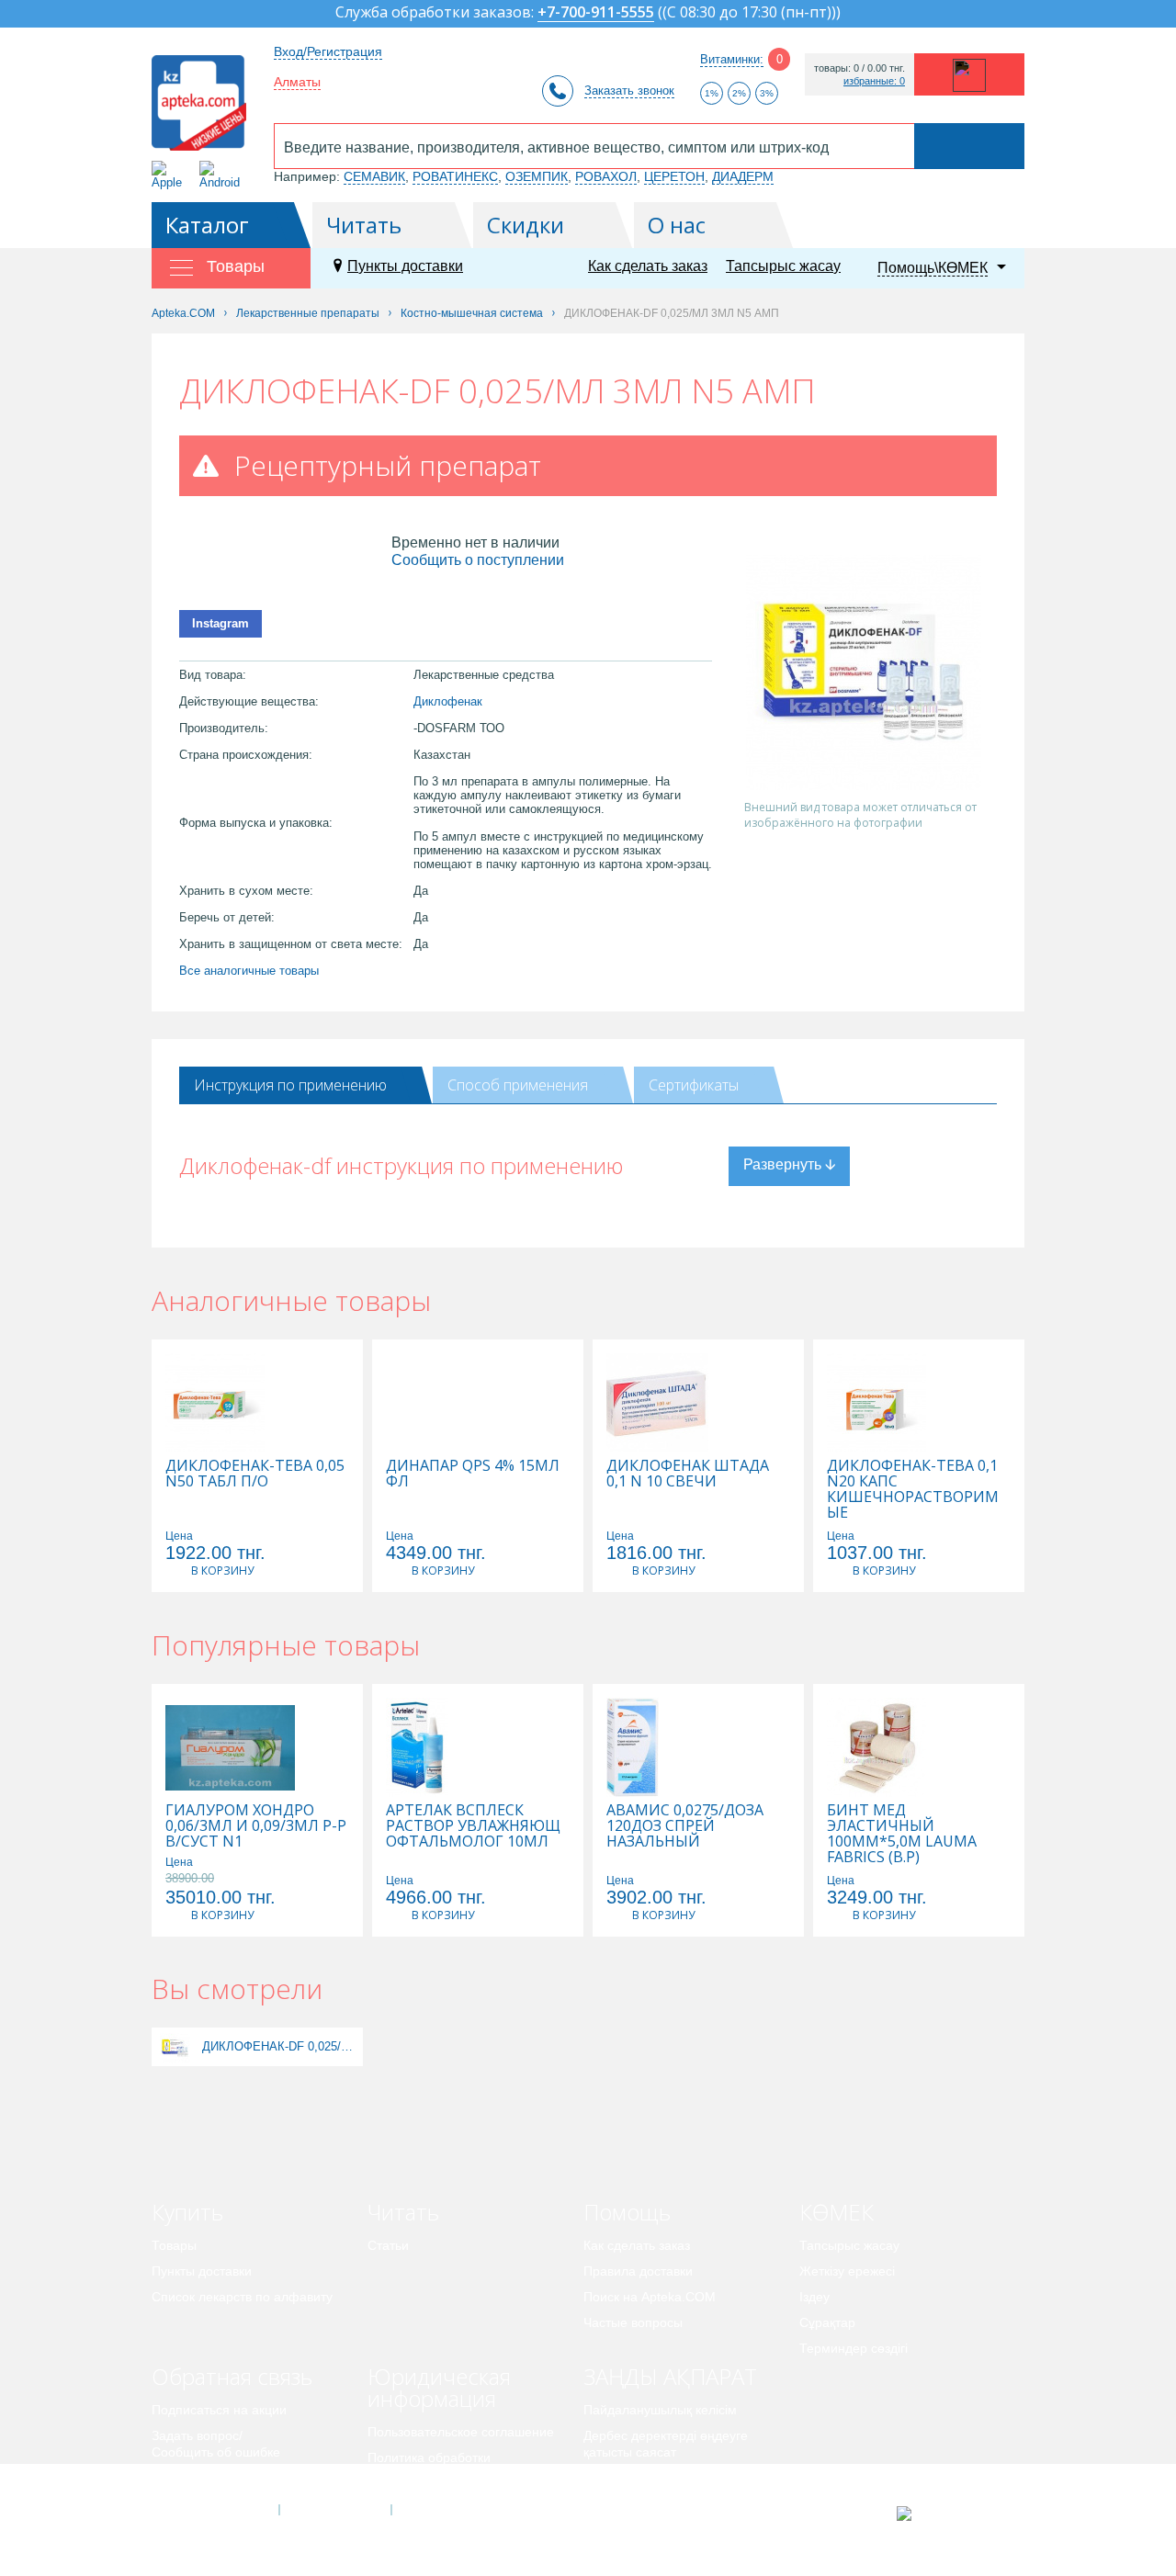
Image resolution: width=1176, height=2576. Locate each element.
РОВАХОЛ (606, 176)
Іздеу (814, 2297)
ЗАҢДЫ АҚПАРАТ (670, 2376)
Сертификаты (694, 1085)
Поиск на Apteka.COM (650, 2297)
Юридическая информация (439, 2387)
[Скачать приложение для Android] (223, 175)
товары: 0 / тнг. (859, 68)
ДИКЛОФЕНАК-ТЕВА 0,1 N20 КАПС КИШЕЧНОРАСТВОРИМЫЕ (913, 1489)
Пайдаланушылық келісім (660, 2410)
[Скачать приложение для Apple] (170, 175)
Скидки (526, 225)
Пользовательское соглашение (461, 2432)
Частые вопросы (633, 2322)
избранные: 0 (874, 81)
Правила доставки (638, 2271)
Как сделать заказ (648, 266)
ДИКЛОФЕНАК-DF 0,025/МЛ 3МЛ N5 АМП (280, 2046)
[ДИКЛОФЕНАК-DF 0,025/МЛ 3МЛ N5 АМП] (175, 2046)
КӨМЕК (837, 2212)
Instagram (220, 623)
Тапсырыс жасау (783, 266)
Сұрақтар (827, 2322)
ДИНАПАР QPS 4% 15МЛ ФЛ (473, 1474)
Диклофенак (448, 701)
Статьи (388, 2245)
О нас (677, 225)
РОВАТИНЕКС (455, 176)
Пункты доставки (405, 266)
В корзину (222, 1570)
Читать (364, 225)
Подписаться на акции (219, 2410)
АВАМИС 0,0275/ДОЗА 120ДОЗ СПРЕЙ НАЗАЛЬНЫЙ (685, 1826)
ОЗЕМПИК (537, 176)
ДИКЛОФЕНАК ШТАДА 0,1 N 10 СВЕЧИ (688, 1474)
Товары (174, 2245)
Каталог (207, 225)
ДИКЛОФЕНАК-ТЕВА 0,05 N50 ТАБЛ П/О (255, 1474)
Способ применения (518, 1085)
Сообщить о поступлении (478, 560)
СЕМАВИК (374, 176)
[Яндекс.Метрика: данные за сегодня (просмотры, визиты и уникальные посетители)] (950, 2514)
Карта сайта (447, 2510)
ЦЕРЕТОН (674, 176)
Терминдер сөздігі (854, 2348)
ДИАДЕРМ (743, 176)
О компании (334, 2510)
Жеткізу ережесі (847, 2271)
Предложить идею (206, 2478)
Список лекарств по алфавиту (242, 2297)
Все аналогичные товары (249, 971)
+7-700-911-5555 (596, 13)
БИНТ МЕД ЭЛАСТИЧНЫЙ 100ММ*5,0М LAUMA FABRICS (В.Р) (902, 1834)
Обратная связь (232, 2376)
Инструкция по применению (290, 1085)
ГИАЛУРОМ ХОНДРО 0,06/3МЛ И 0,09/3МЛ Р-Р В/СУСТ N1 (256, 1826)
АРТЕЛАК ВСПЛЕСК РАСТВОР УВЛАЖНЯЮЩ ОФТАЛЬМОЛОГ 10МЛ (473, 1826)
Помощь (627, 2212)
